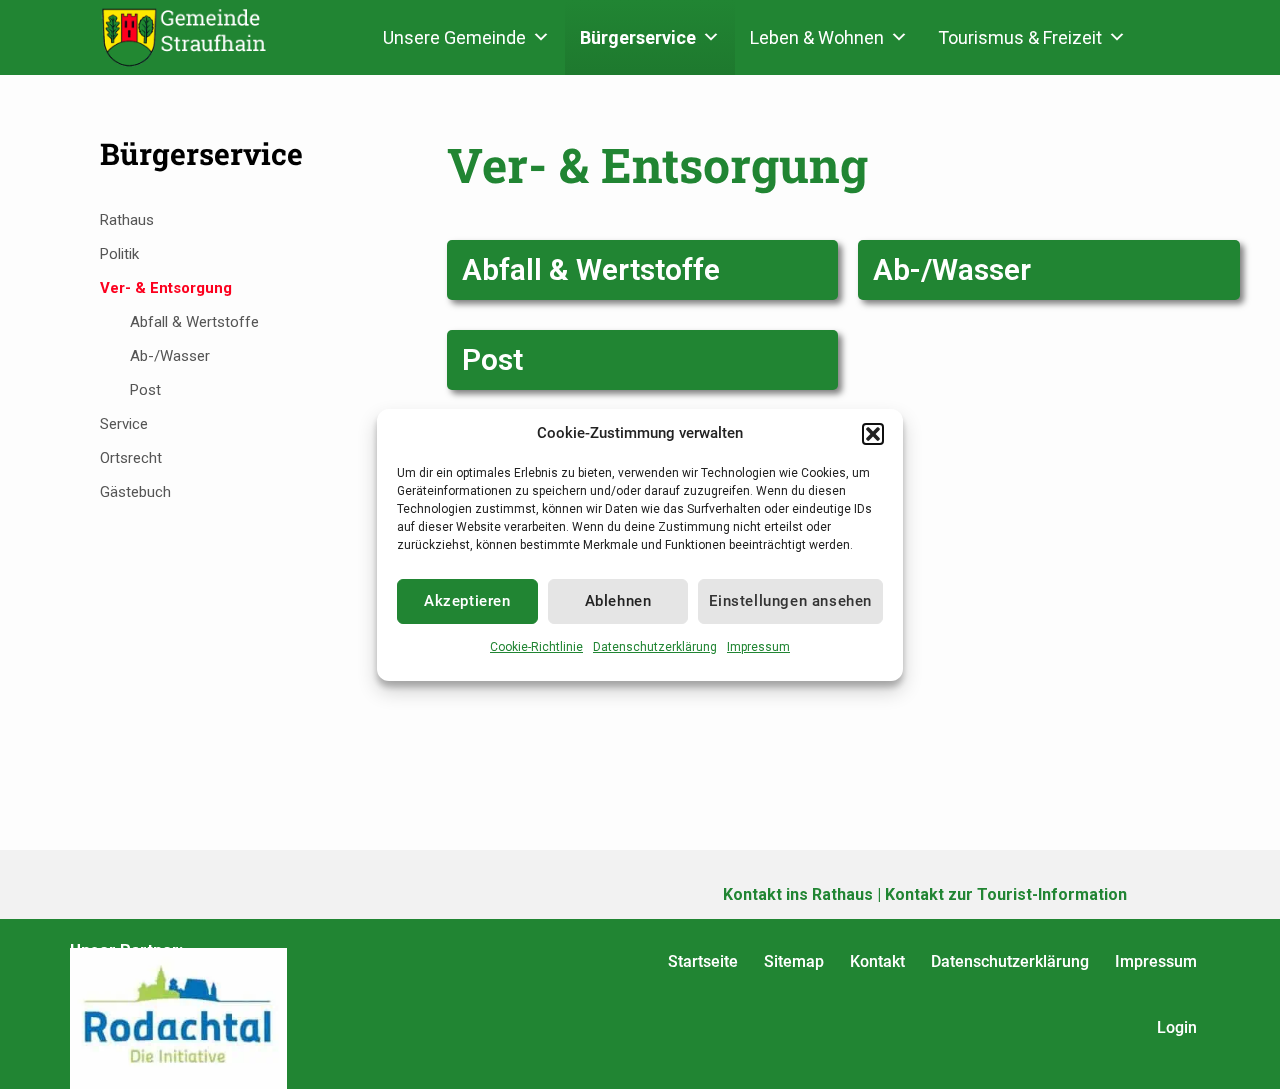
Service (124, 424)
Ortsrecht (131, 458)
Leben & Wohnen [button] (817, 37)
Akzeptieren (467, 601)
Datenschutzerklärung (655, 647)
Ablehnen (618, 601)
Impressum (758, 647)
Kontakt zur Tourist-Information (1006, 894)
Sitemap (794, 961)
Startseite (703, 961)
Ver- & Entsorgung (166, 288)
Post (492, 359)
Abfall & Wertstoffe (591, 269)
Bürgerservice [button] (638, 37)
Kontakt (877, 961)
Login (1177, 1027)
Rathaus (127, 220)
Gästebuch (135, 492)
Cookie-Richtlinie (536, 647)
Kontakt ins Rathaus (798, 894)
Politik (119, 254)
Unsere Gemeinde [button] (454, 37)
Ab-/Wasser (952, 269)
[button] (873, 434)
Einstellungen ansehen (790, 601)
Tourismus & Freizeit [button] (1020, 37)
